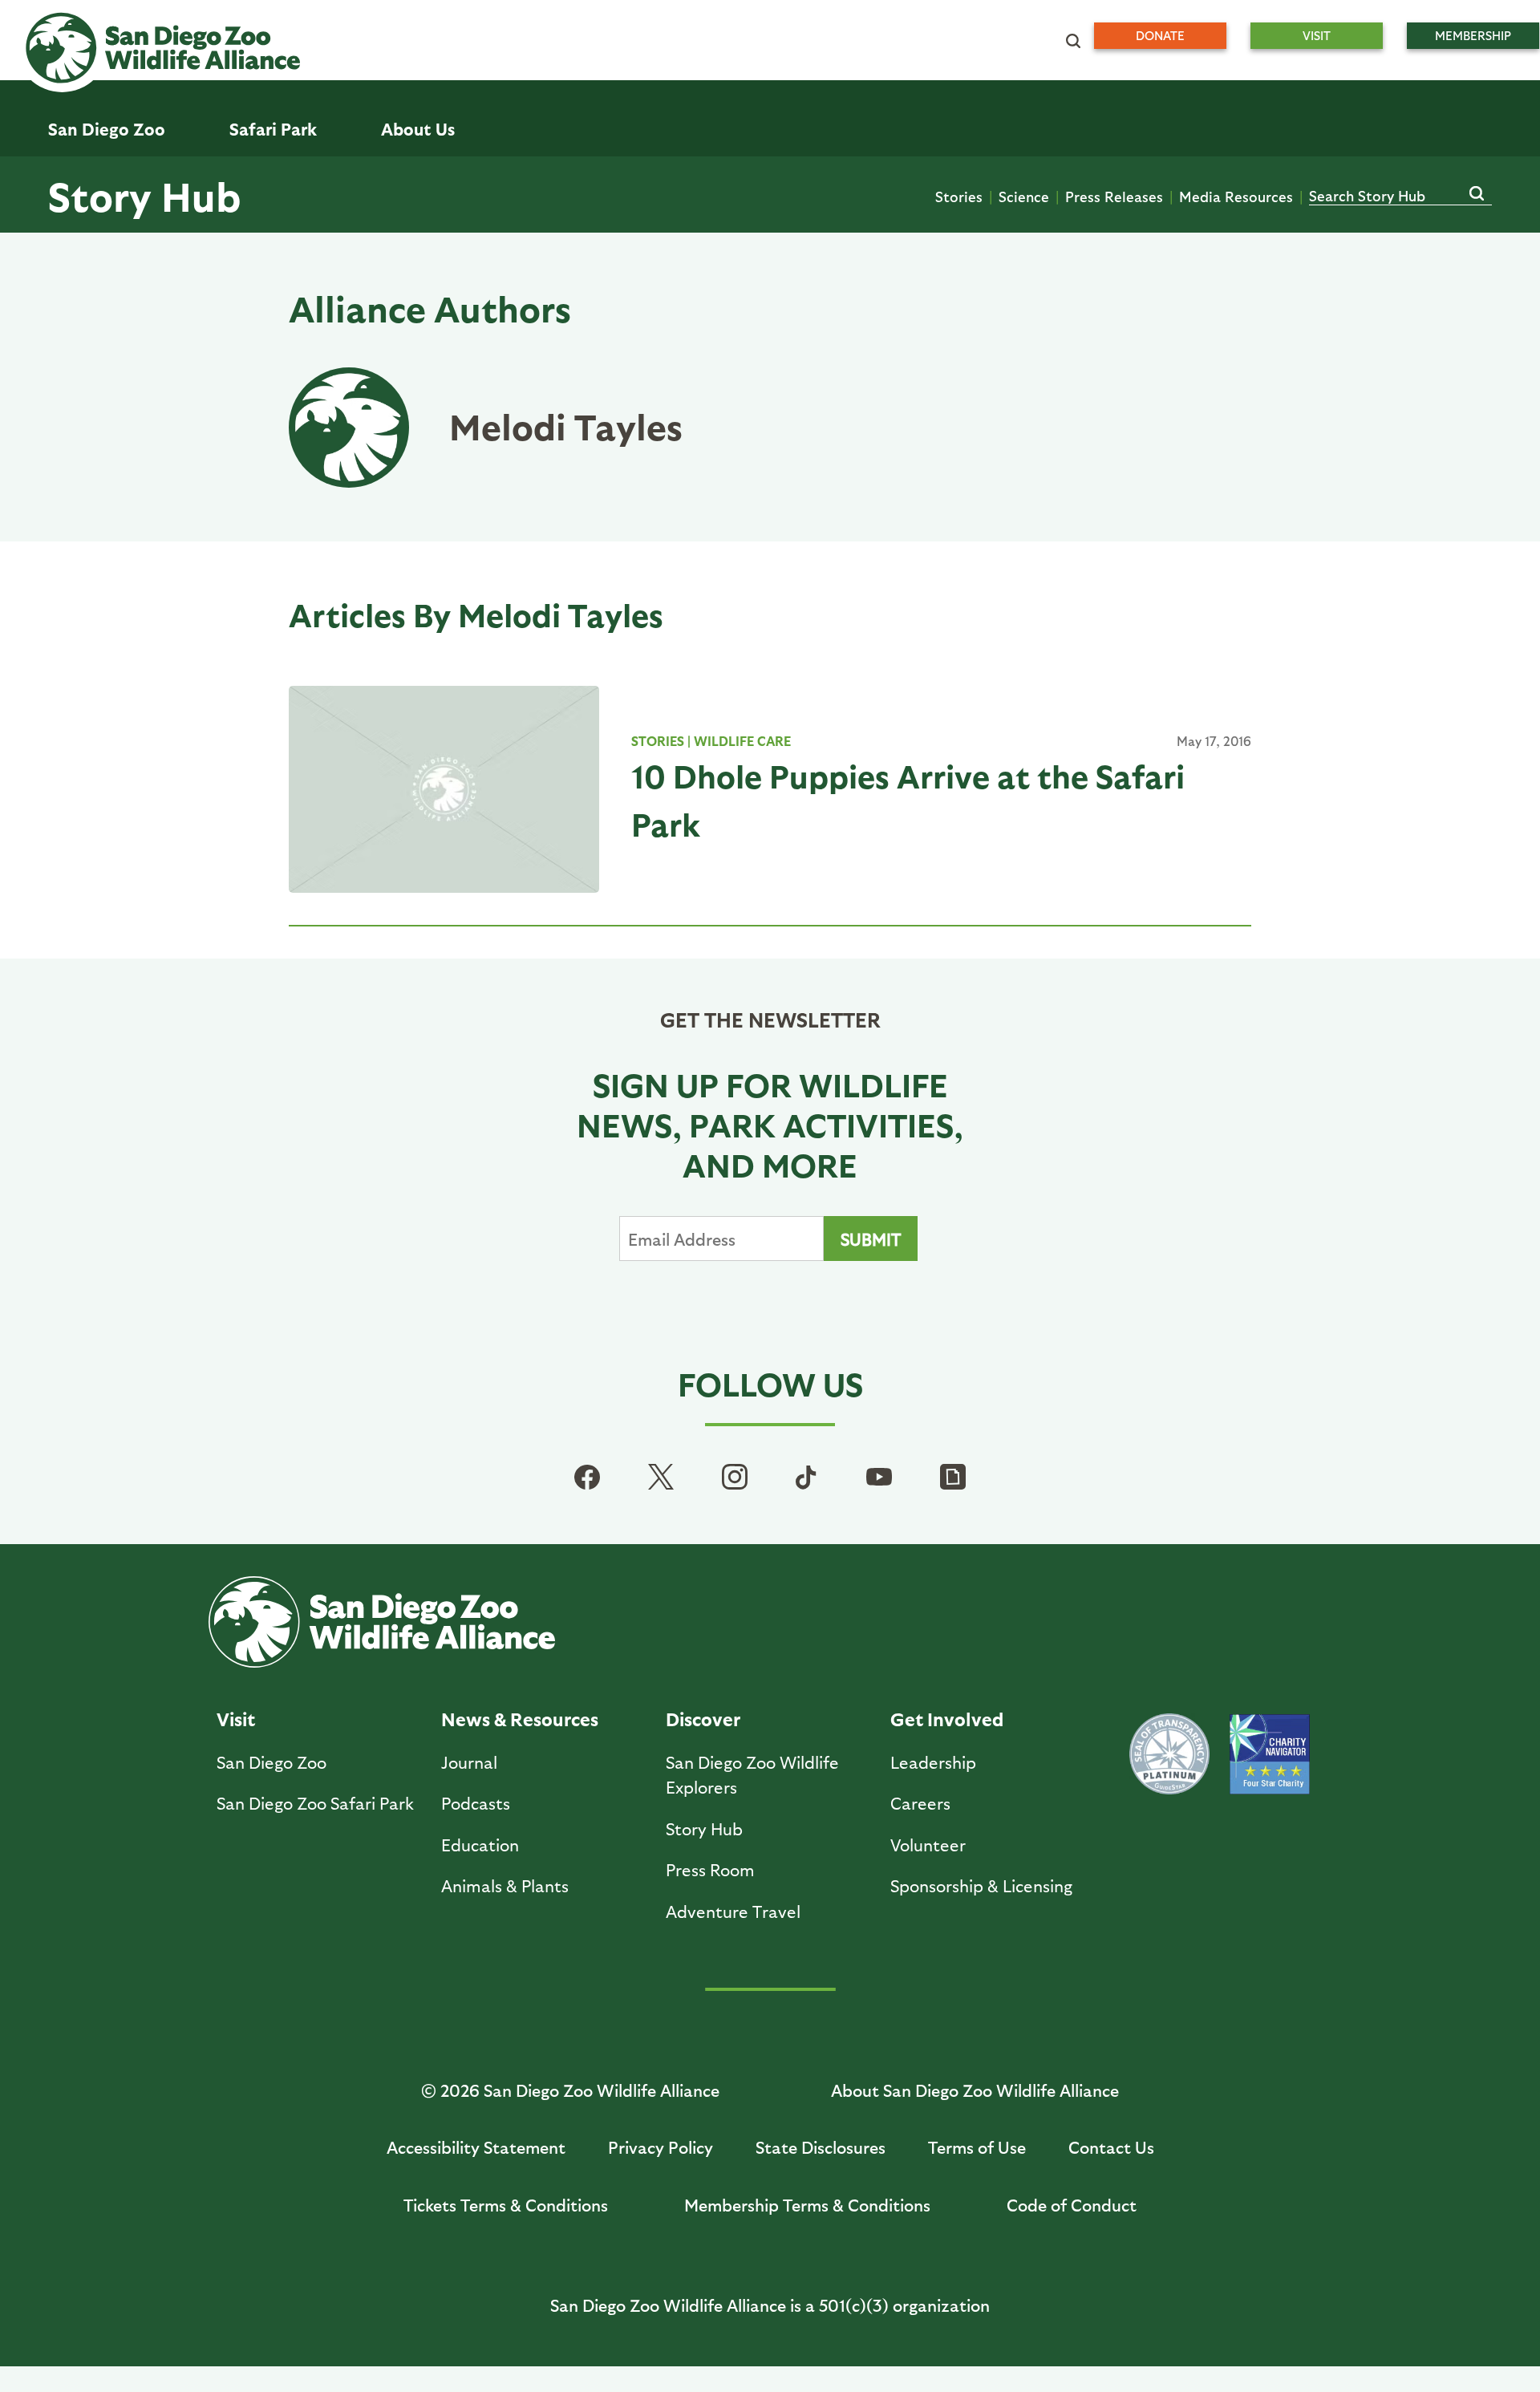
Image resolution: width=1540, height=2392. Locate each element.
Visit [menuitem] (1317, 35)
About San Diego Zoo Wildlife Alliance (975, 2090)
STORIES (658, 741)
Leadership (933, 1762)
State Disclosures (821, 2147)
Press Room (710, 1869)
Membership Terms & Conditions (807, 2205)
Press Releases (1114, 196)
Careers (920, 1803)
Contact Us (1111, 2147)
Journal (469, 1762)
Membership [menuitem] (1473, 35)
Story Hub (144, 195)
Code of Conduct (1072, 2205)
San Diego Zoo (272, 1762)
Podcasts (476, 1803)
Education (480, 1845)
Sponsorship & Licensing (981, 1885)
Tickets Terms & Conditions (506, 2205)
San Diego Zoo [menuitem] (107, 129)
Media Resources (1236, 196)
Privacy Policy (661, 2147)
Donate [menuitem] (1160, 35)
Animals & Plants (505, 1885)
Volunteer (928, 1845)
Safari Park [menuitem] (273, 129)
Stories (959, 196)
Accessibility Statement (476, 2147)
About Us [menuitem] (418, 129)
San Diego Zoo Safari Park (315, 1803)
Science (1024, 196)
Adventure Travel (733, 1911)
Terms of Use (977, 2147)
